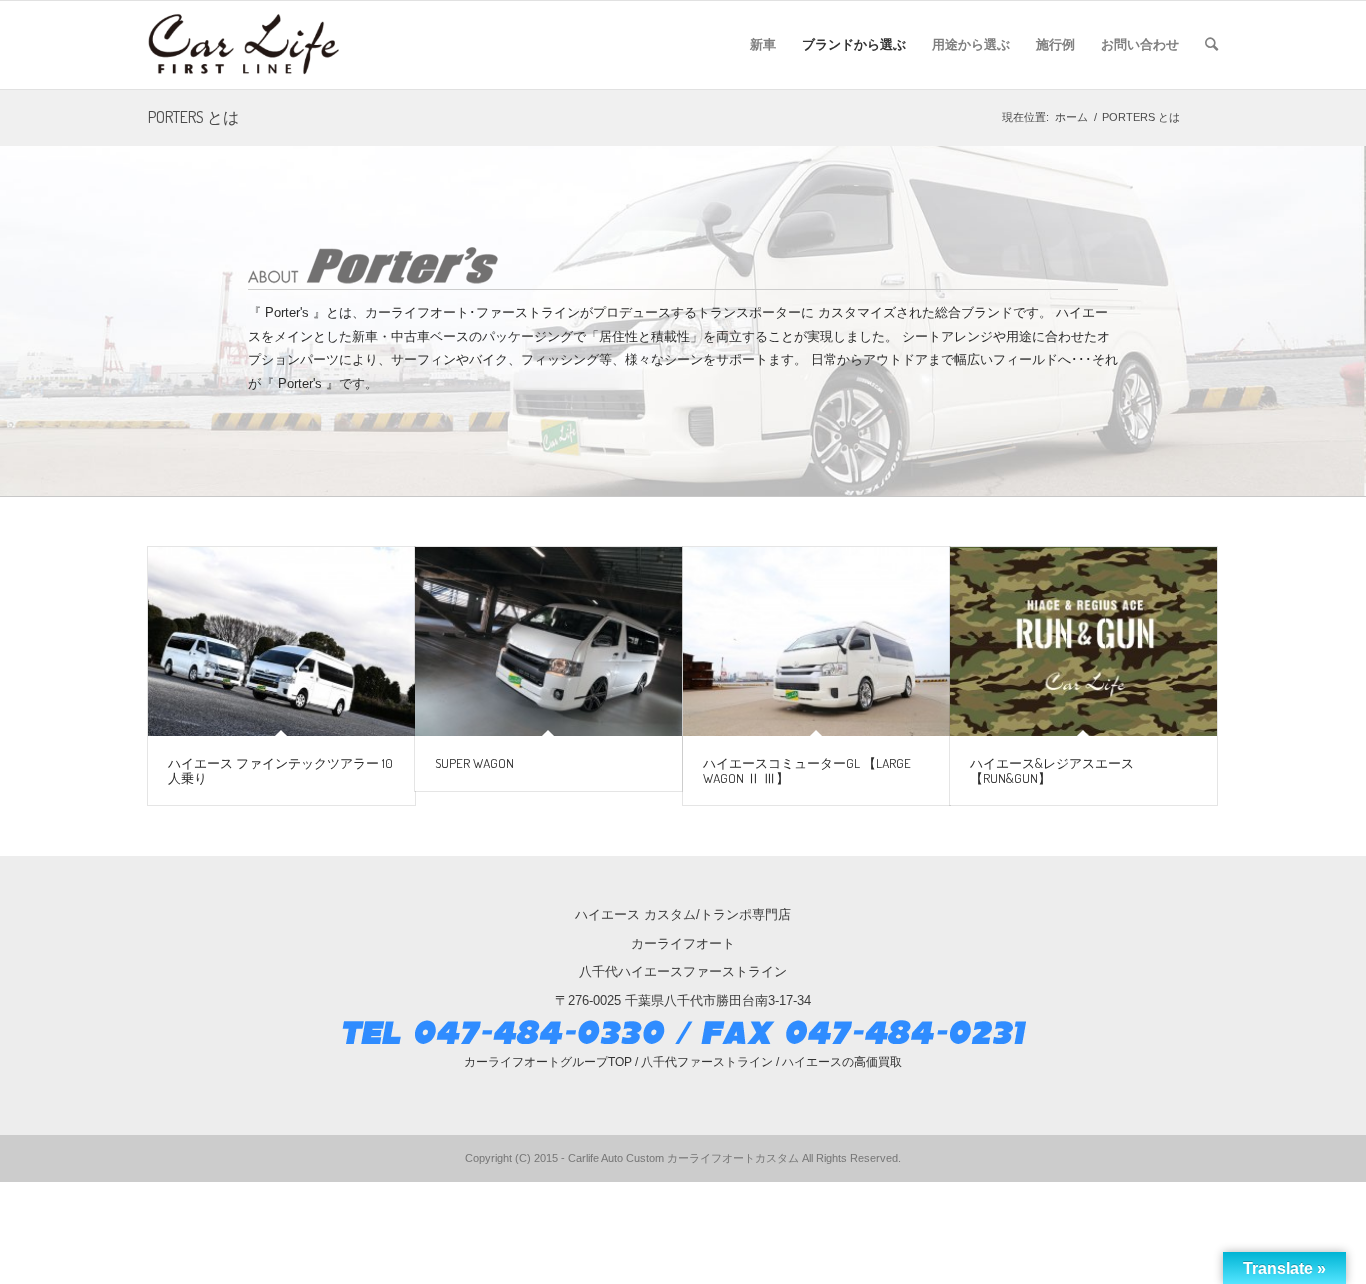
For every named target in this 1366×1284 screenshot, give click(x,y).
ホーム (1071, 117)
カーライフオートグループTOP (548, 1062)
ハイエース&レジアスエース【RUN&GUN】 (1052, 770)
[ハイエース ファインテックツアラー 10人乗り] (281, 642)
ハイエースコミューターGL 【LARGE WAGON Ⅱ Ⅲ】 (807, 770)
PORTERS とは (193, 117)
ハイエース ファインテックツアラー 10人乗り (280, 770)
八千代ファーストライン (707, 1062)
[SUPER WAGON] (548, 642)
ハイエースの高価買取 (842, 1062)
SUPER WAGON (474, 763)
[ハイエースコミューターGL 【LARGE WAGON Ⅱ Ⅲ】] (816, 642)
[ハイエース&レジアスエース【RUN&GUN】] (1083, 642)
